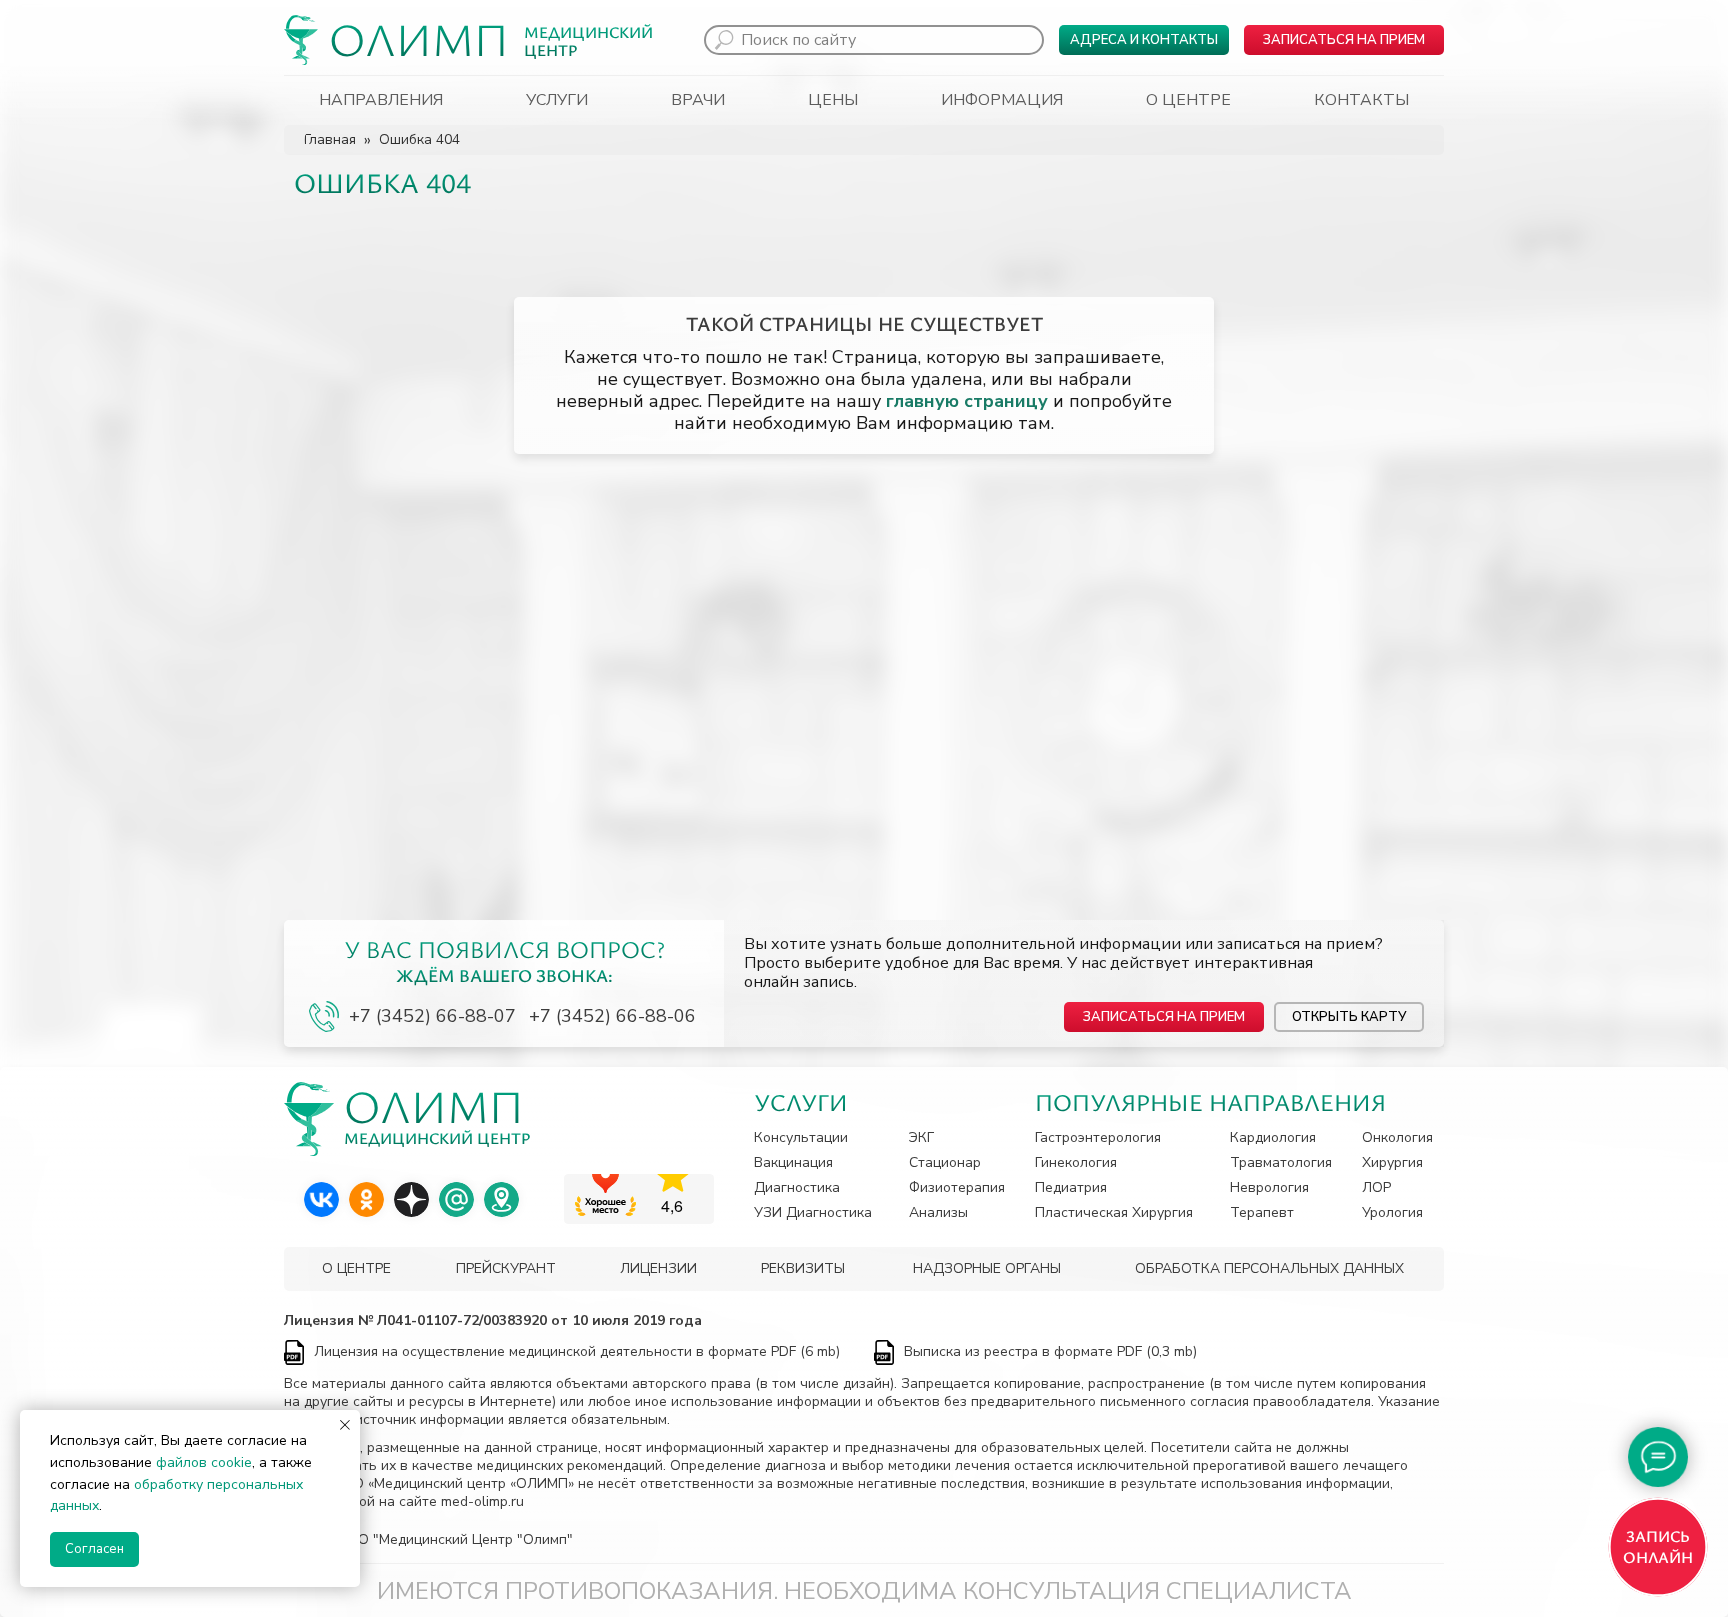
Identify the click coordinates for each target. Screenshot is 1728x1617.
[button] (1344, 40)
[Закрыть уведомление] (345, 1425)
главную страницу (967, 401)
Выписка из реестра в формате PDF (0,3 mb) (1050, 1351)
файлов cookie (204, 1462)
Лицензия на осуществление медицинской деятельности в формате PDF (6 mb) (577, 1351)
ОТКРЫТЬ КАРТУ (1349, 1017)
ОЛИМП (419, 38)
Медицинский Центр (588, 41)
